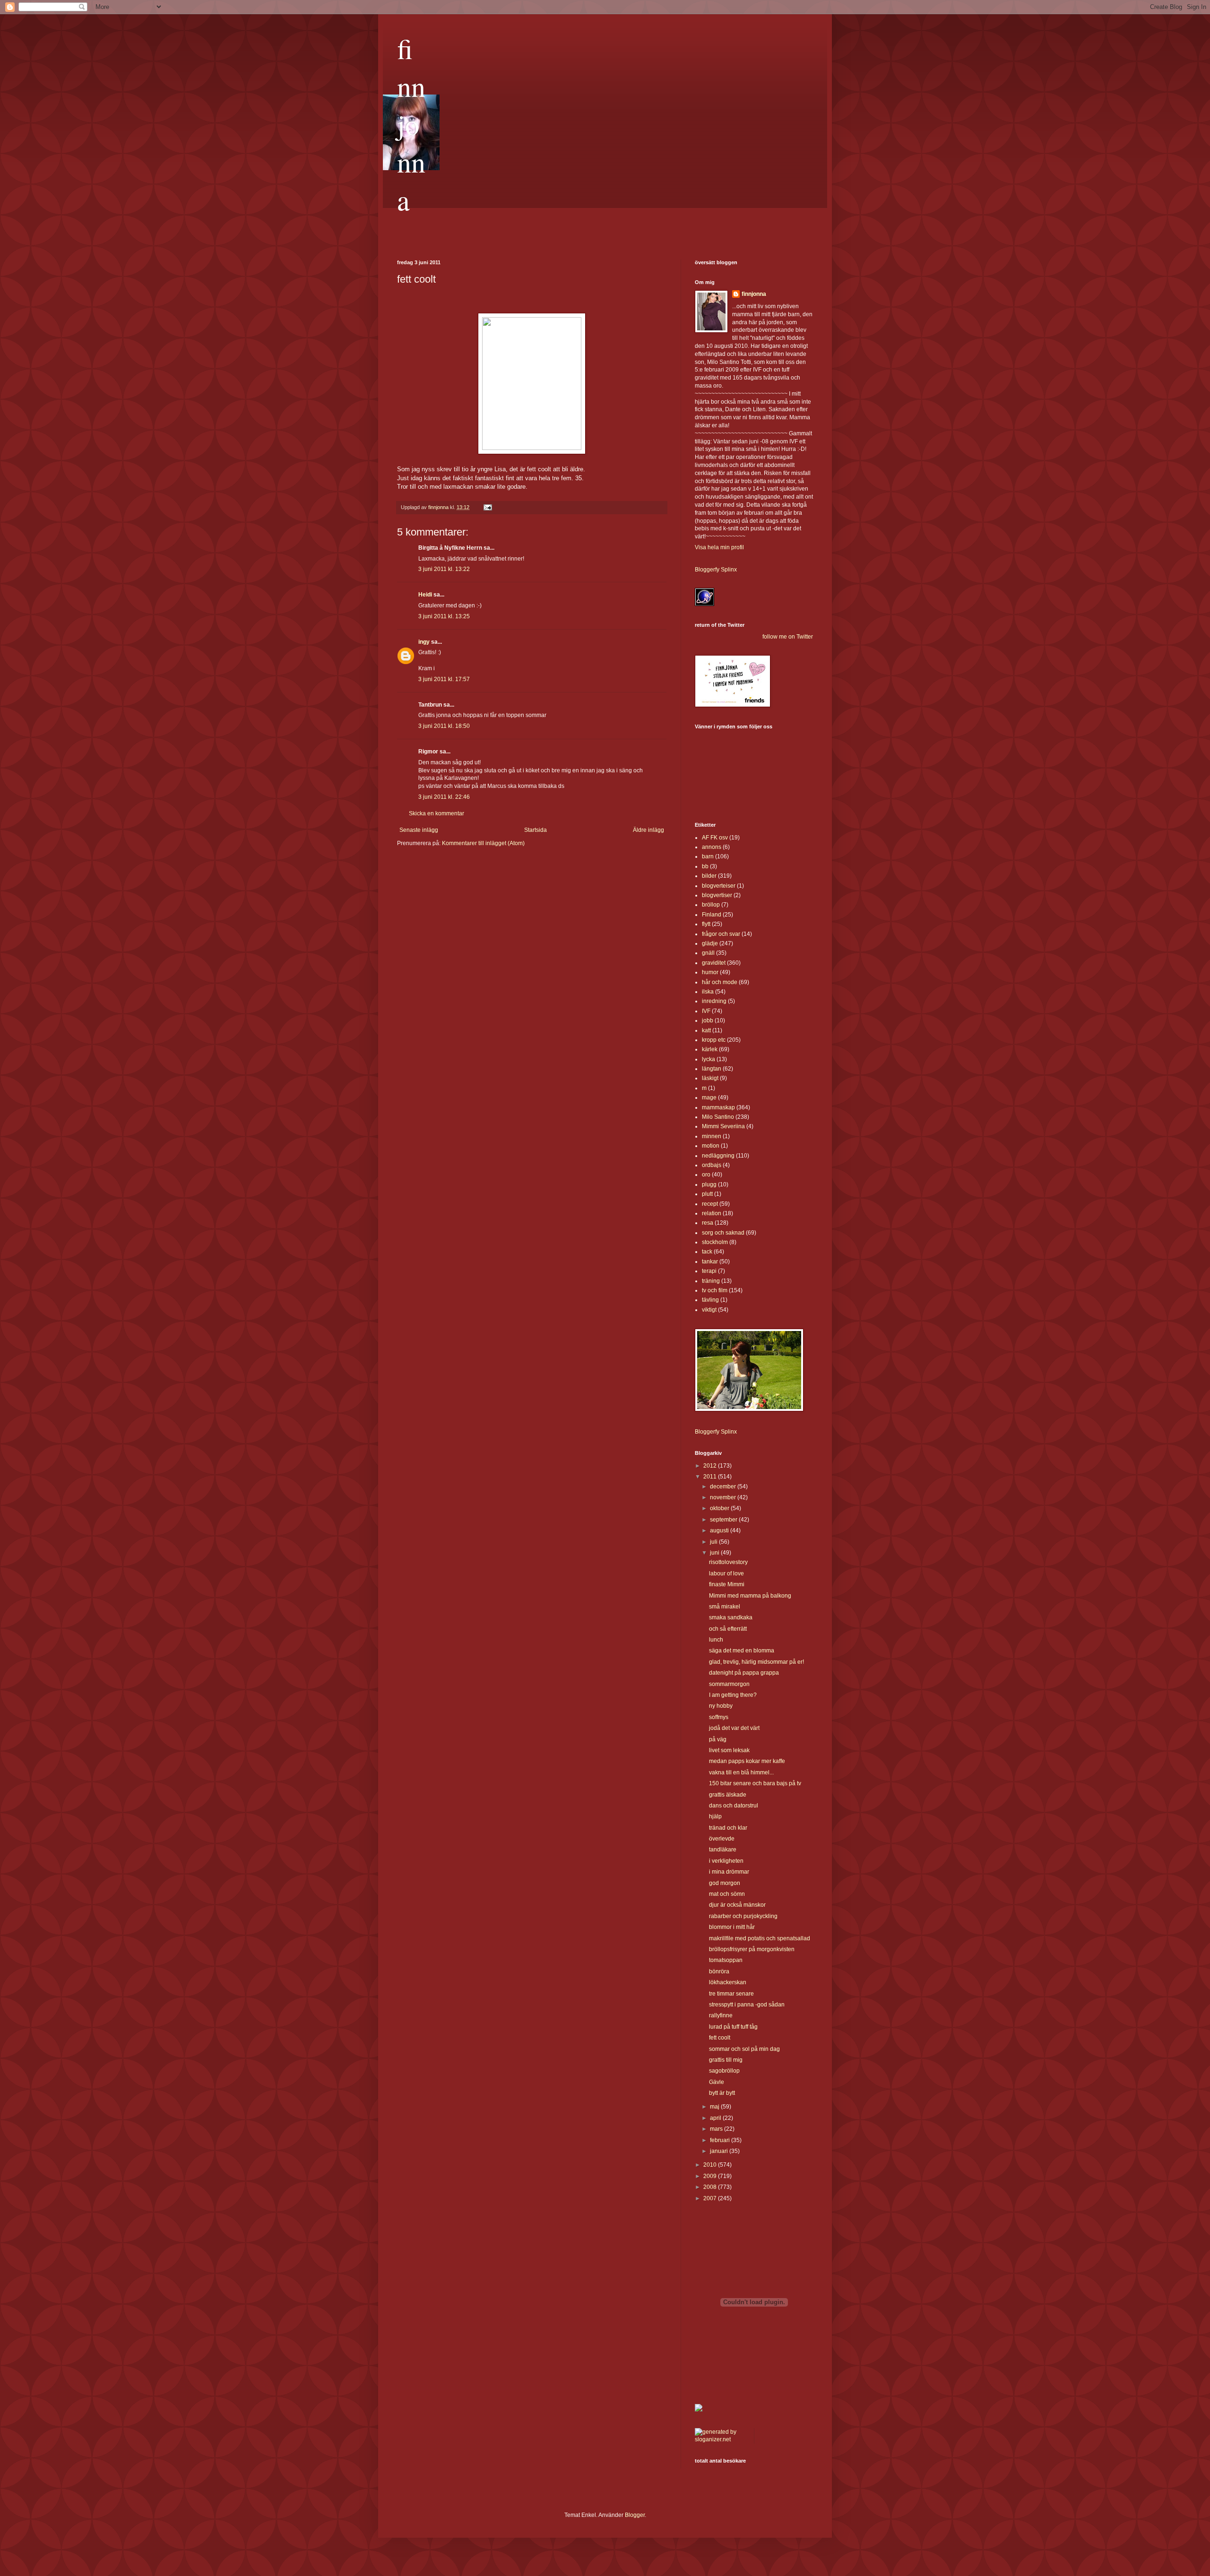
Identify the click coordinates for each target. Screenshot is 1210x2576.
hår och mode (720, 982)
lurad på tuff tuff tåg (733, 2027)
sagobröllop (724, 2071)
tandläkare (723, 1850)
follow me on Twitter (788, 637)
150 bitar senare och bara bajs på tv (755, 1783)
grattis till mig (726, 2060)
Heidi (425, 595)
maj (715, 2107)
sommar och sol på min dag (744, 2049)
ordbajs (712, 1165)
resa (708, 1223)
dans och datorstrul (734, 1806)
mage (709, 1098)
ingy (424, 642)
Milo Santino (718, 1117)
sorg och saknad (723, 1233)
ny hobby (721, 1706)
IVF (706, 1011)
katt (706, 1030)
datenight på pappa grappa (744, 1673)
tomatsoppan (726, 1960)
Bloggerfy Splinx (716, 570)
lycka (709, 1059)
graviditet (714, 963)
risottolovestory (728, 1562)
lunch (716, 1640)
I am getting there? (733, 1695)
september (724, 1520)
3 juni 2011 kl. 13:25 (444, 616)
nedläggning (718, 1156)
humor (710, 972)
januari (720, 2151)
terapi (709, 1271)
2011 (711, 1477)
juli (714, 1542)
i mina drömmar (729, 1872)
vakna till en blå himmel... (741, 1772)
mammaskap (718, 1107)
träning (711, 1281)
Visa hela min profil (719, 547)
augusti (720, 1530)
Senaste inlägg (419, 830)
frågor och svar (721, 934)
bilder (709, 876)
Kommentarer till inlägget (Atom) (483, 843)
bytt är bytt (722, 2093)
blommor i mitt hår (732, 1927)
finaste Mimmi (727, 1584)
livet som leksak (729, 1750)
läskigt (710, 1078)
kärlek (710, 1049)
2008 (711, 2187)
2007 (711, 2198)
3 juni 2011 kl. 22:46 (444, 797)
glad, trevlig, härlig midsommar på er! (756, 1662)
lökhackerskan (728, 1982)
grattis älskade (728, 1795)
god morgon (725, 1883)
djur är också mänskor (737, 1905)
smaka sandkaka (731, 1617)
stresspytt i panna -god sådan (747, 2005)
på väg (718, 1739)
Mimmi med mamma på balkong (750, 1596)
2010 (711, 2165)
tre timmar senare (731, 1994)
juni (715, 1553)
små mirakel (725, 1607)
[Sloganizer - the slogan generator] (721, 2439)
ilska (708, 992)
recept (710, 1204)
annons (712, 847)
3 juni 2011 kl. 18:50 (444, 726)
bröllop (711, 905)
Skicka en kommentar (436, 813)
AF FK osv (715, 838)
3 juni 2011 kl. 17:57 (444, 679)
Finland (712, 915)
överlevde (722, 1839)
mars (717, 2129)
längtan (712, 1069)
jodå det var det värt (734, 1728)
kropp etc (714, 1040)
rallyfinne (721, 2015)
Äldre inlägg (648, 830)
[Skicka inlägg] (487, 507)
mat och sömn (727, 1894)
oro (706, 1175)
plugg (709, 1184)
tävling (710, 1300)
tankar (710, 1262)
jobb (708, 1020)
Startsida (536, 830)
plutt (707, 1194)
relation (712, 1213)
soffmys (719, 1717)
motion (711, 1146)
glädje (710, 943)
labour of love (726, 1573)
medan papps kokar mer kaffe (747, 1761)
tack (707, 1252)
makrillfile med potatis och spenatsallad (760, 1938)
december (724, 1487)
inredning (714, 1001)
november (724, 1497)
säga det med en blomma (742, 1651)
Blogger (635, 2515)
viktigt (709, 1310)
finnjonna (411, 124)
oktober (720, 1508)
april (716, 2118)
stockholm (715, 1242)
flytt (706, 924)
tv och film (715, 1290)
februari (721, 2140)
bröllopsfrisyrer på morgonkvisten (752, 1949)
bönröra (719, 1971)
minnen (712, 1136)
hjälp (715, 1816)
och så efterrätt (728, 1629)
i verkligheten (726, 1861)
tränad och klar (728, 1828)
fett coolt (720, 2038)
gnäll (708, 953)
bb (705, 866)
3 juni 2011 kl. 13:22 (444, 569)
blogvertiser (717, 895)
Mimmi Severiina (723, 1126)
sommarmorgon (729, 1684)
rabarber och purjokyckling (743, 1916)
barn (708, 856)
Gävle (717, 2082)
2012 (711, 1466)
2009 (711, 2176)
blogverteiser (719, 886)
